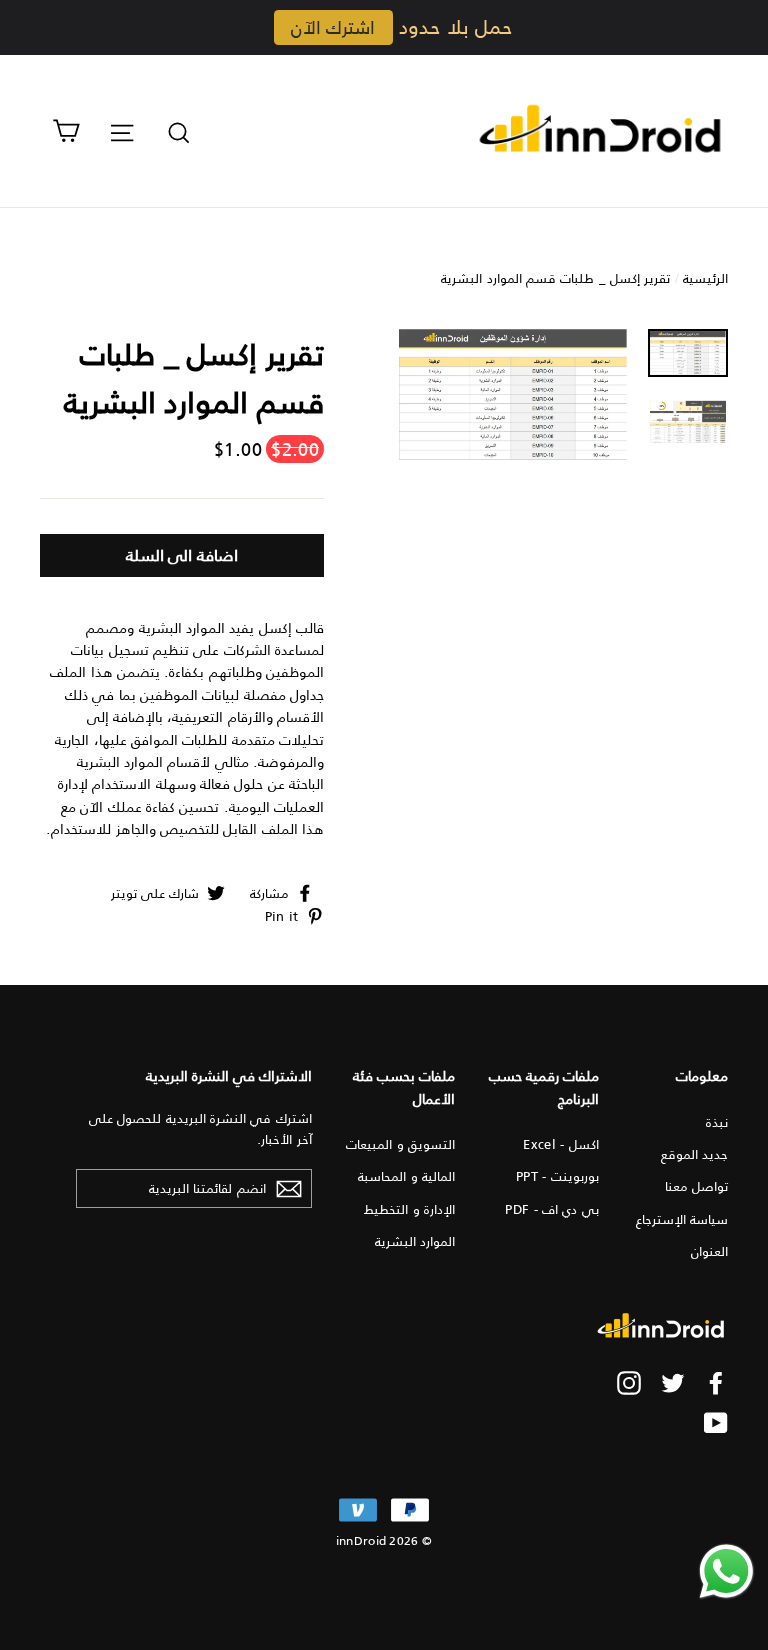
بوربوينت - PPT (557, 1175)
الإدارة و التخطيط (409, 1208)
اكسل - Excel (560, 1143)
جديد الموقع (694, 1153)
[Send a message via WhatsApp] (726, 1571)
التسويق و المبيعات (400, 1143)
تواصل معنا (696, 1185)
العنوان (709, 1250)
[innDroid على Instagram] (629, 1383)
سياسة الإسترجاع (682, 1218)
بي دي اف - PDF (551, 1208)
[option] (513, 395)
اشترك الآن (333, 27)
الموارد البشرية (415, 1240)
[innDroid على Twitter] (673, 1383)
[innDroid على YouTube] (716, 1422)
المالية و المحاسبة (406, 1175)
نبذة (717, 1121)
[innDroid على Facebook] (716, 1383)
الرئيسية (705, 277)
